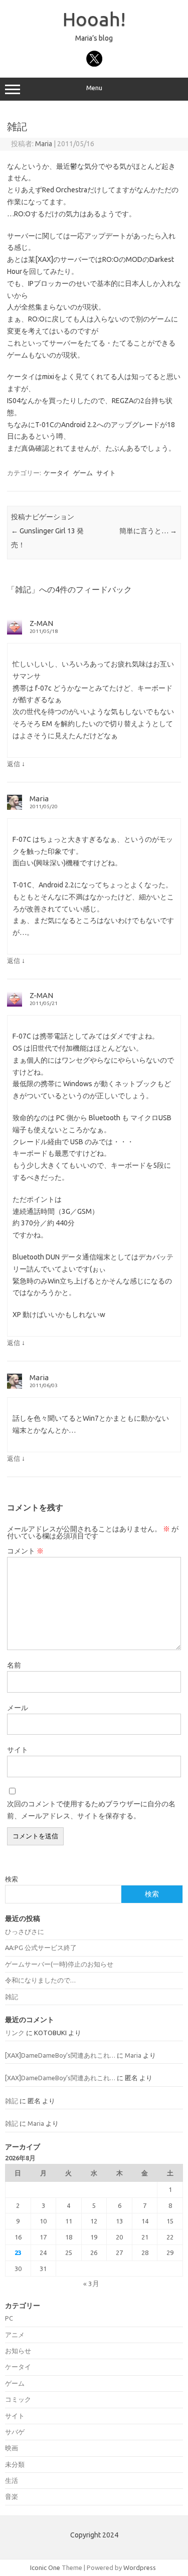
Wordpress (140, 2567)
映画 (12, 2448)
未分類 (15, 2464)
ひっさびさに (25, 1931)
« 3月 (91, 2284)
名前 (14, 1665)
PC (9, 2318)
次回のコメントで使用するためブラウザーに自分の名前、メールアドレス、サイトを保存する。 (91, 1810)
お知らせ (18, 2351)
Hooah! (94, 19)
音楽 (12, 2496)
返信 (14, 764)
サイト (106, 473)
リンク (15, 2033)
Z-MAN (41, 623)
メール (18, 1708)
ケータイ (57, 473)
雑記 (12, 1997)
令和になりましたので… (40, 1980)
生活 (12, 2480)
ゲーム (83, 473)
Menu (94, 88)
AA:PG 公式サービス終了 (41, 1948)
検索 (12, 1879)
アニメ (15, 2335)
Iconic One (45, 2567)
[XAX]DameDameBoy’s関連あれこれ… (60, 2055)
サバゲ (15, 2432)
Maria (44, 144)
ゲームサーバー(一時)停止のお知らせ (59, 1964)
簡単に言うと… (148, 531)
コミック (18, 2399)
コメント (25, 1551)
